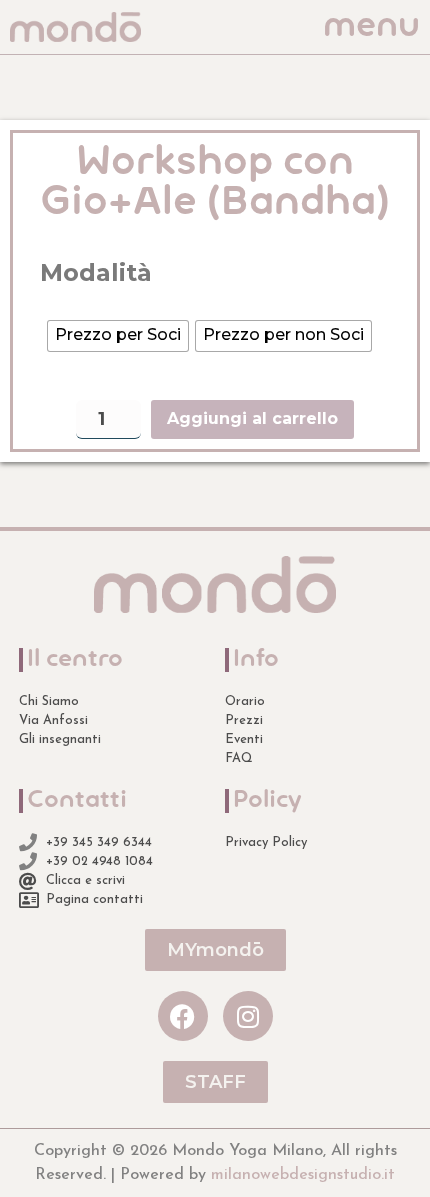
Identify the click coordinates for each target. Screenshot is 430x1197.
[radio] (118, 336)
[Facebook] (183, 1016)
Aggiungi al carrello (252, 418)
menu (371, 27)
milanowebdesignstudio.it (303, 1175)
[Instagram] (248, 1016)
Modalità (96, 273)
